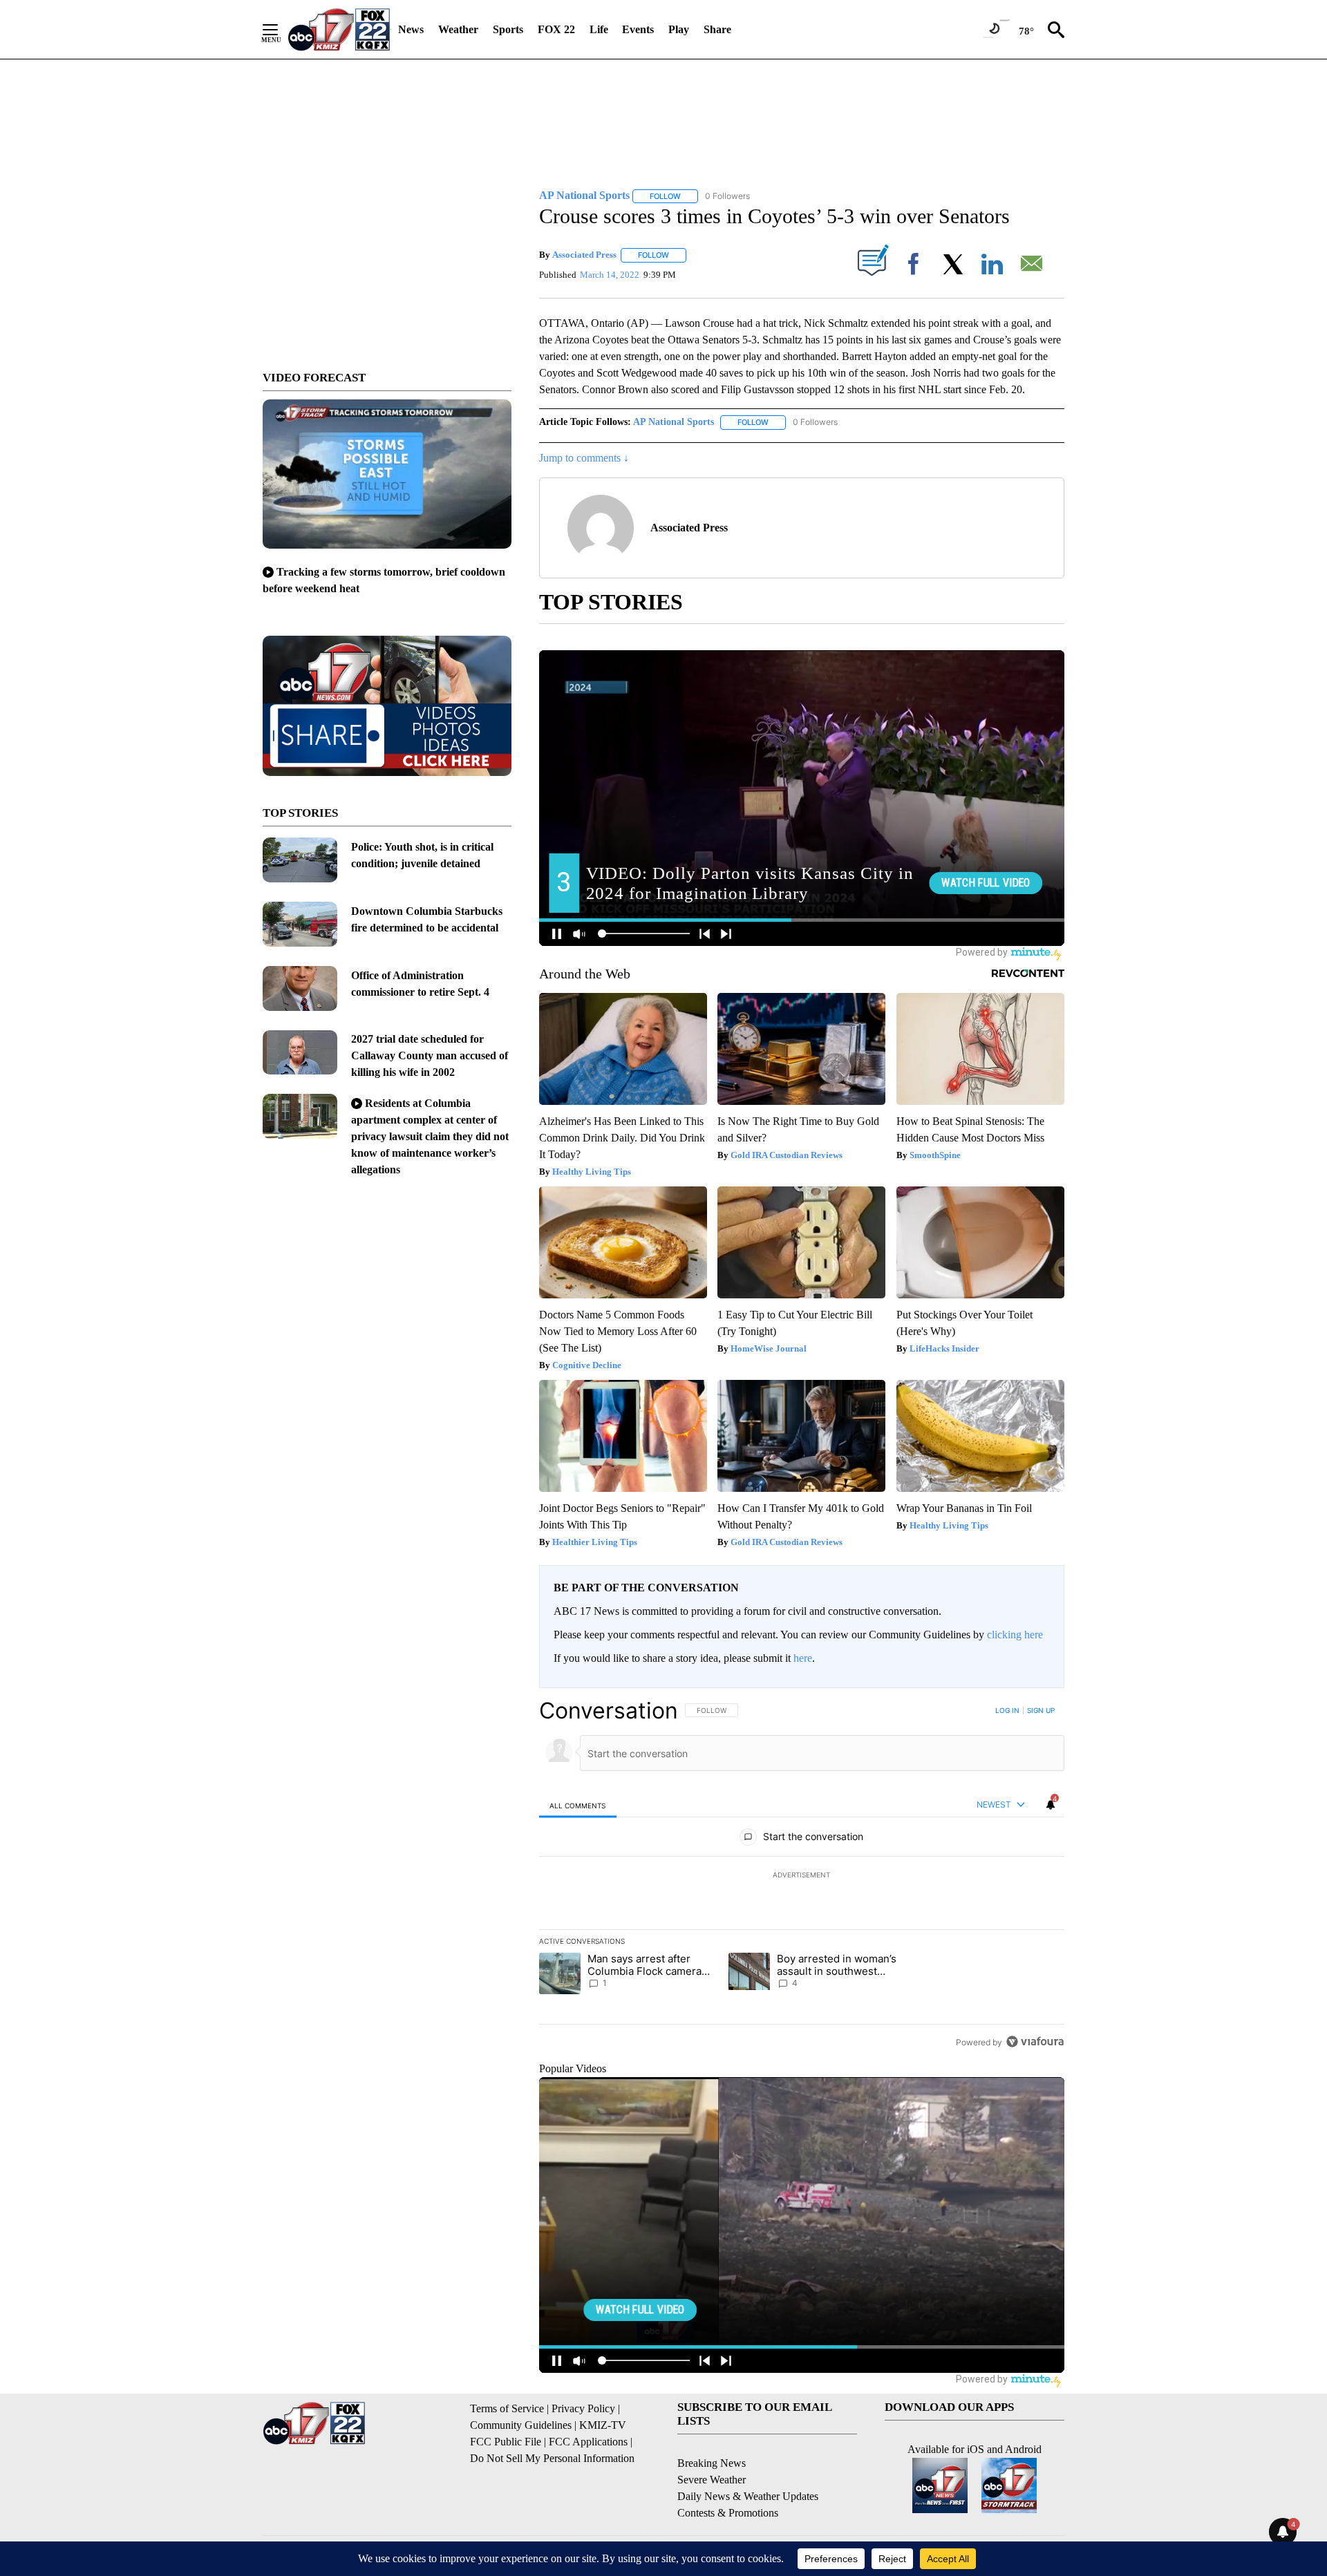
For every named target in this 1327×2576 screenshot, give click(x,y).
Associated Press (584, 255)
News (411, 29)
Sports (508, 29)
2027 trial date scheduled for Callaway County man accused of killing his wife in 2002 (430, 1055)
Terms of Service (507, 2408)
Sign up (1041, 1710)
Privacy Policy (583, 2408)
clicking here (1015, 1635)
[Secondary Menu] (281, 30)
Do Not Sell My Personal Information (552, 2458)
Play (679, 29)
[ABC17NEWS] (339, 29)
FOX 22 (556, 29)
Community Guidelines (521, 2425)
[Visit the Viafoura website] (1035, 2042)
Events (638, 29)
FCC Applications (588, 2442)
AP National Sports (674, 422)
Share (717, 29)
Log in (1007, 1710)
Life (599, 29)
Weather (458, 29)
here (803, 1658)
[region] (802, 1876)
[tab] (578, 1805)
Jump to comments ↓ (584, 458)
